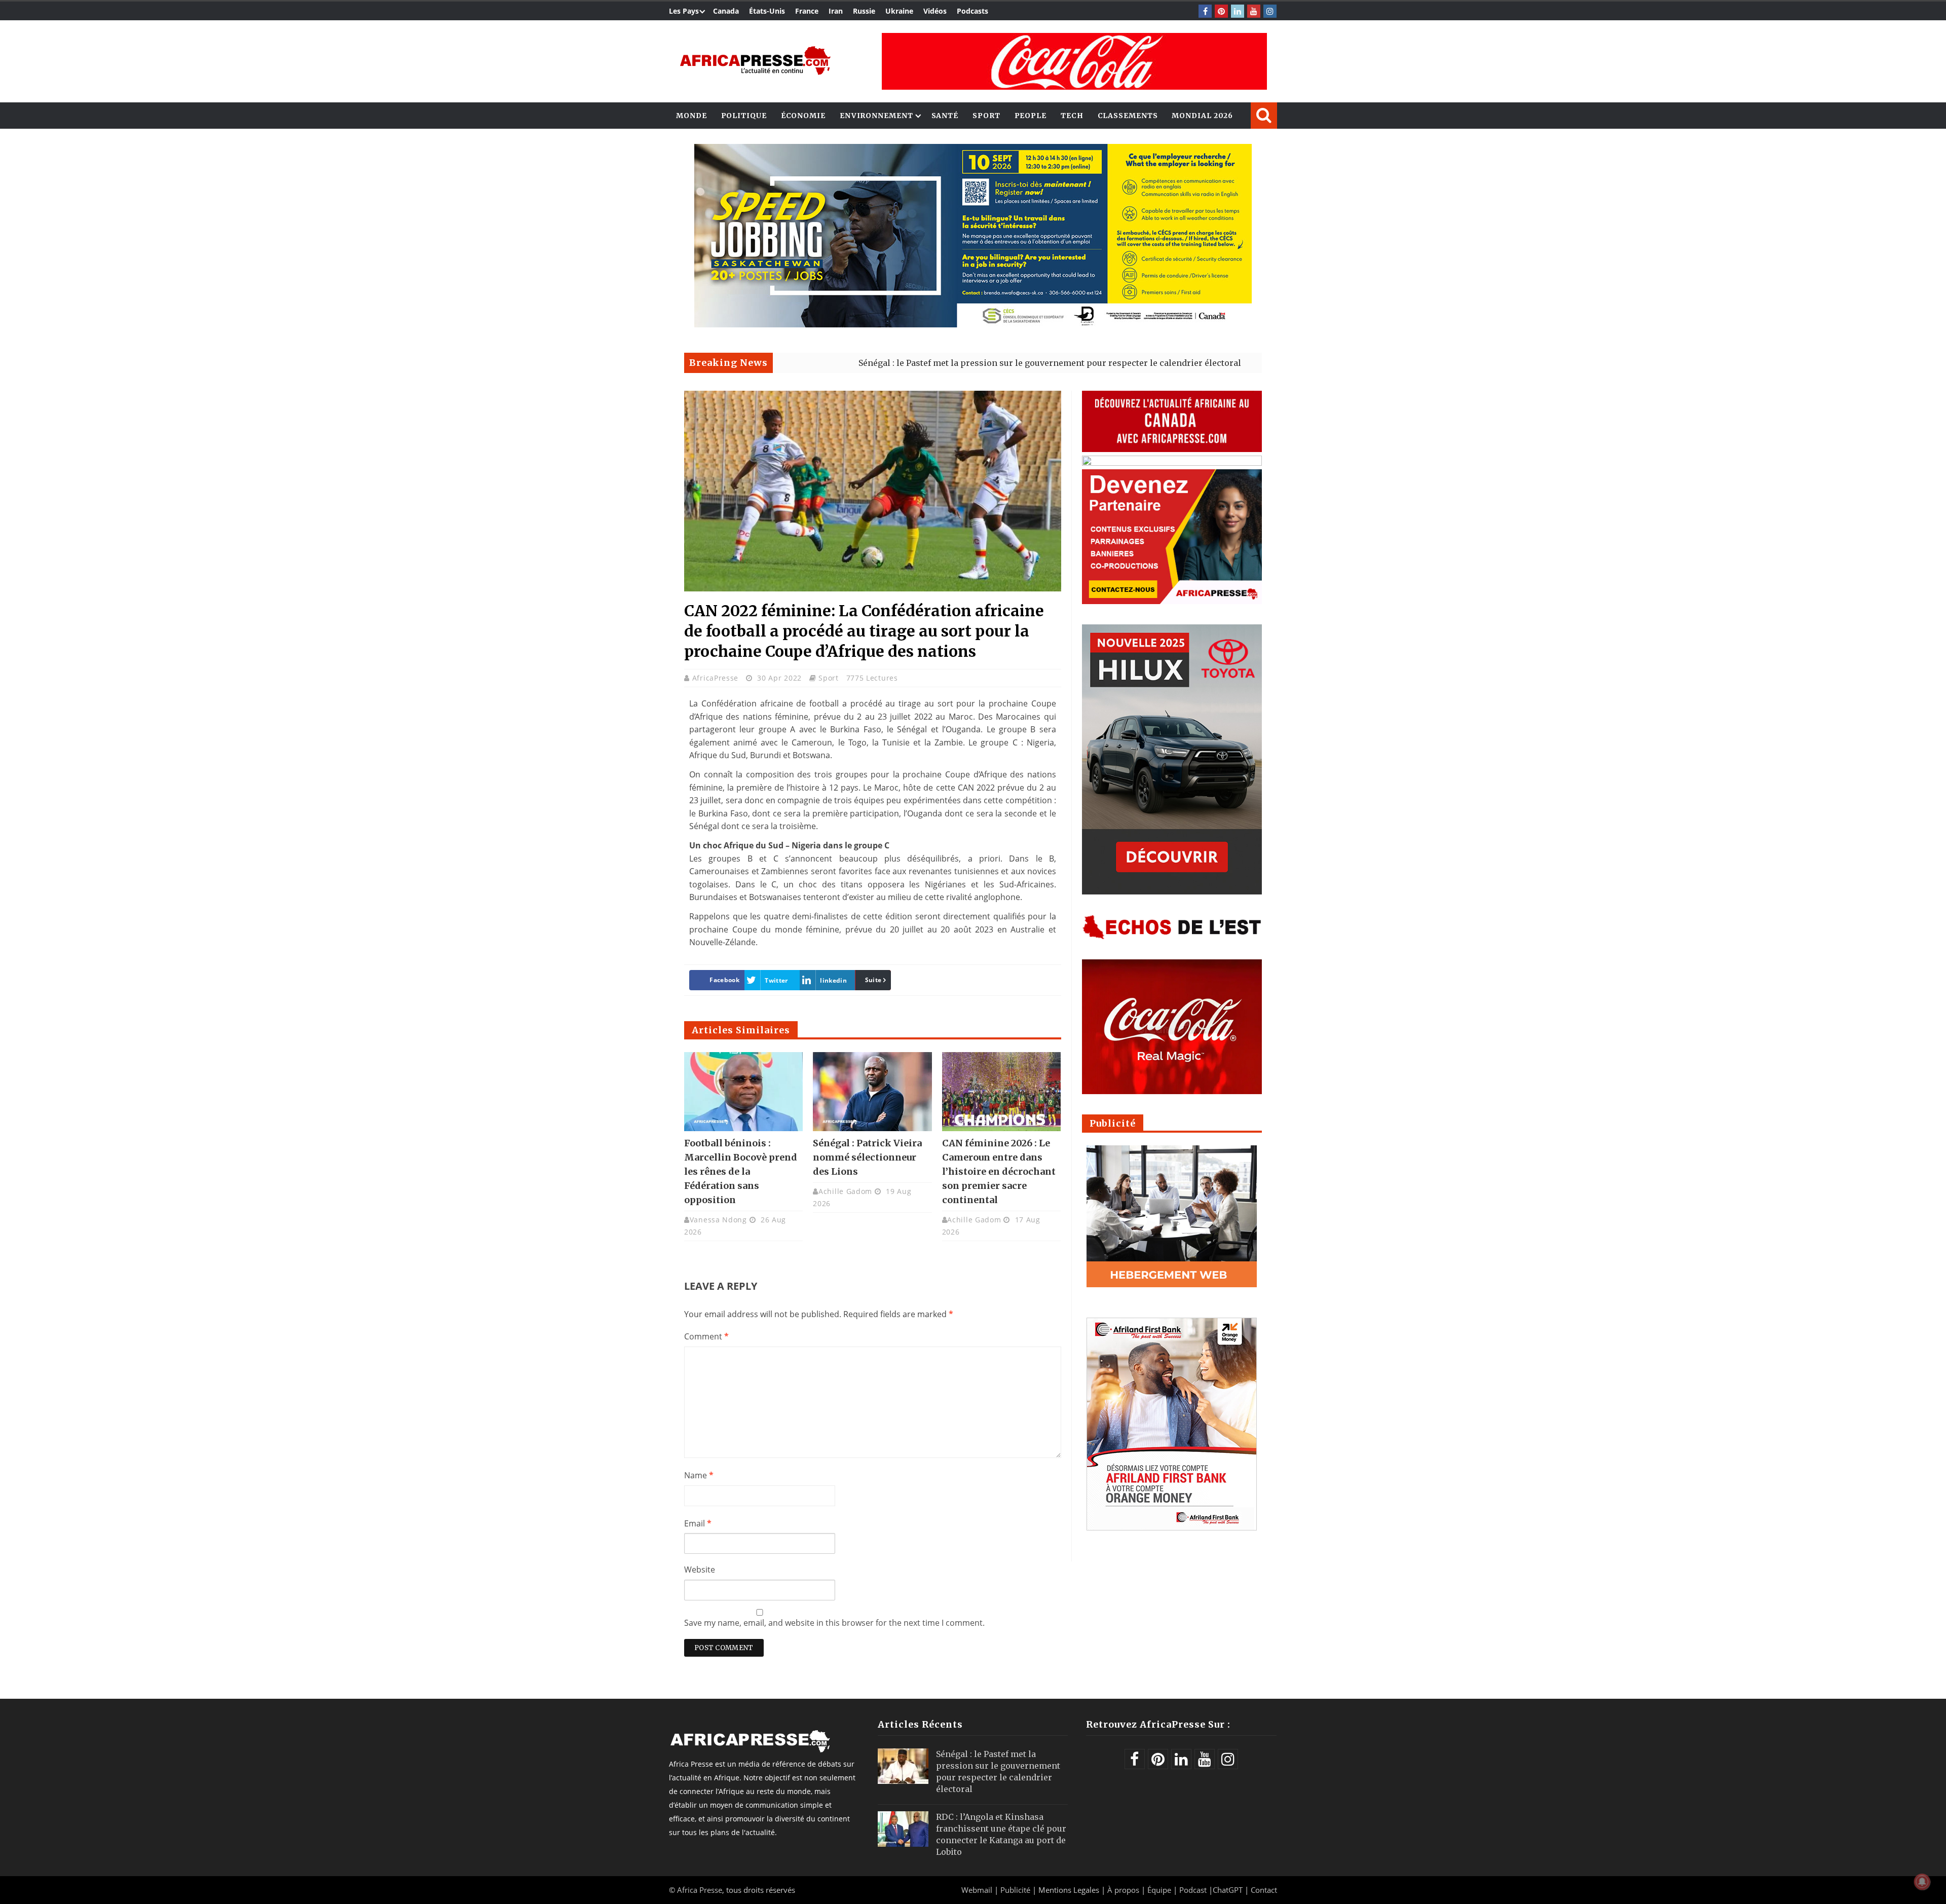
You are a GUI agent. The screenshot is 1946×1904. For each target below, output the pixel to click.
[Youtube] (1254, 11)
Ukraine (899, 11)
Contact (1264, 1890)
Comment (706, 1336)
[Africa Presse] (755, 61)
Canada (726, 11)
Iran (836, 11)
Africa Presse (700, 1890)
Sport (986, 116)
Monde (691, 116)
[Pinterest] (1221, 11)
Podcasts (972, 11)
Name (699, 1475)
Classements (1128, 116)
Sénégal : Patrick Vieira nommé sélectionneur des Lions (867, 1157)
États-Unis (767, 11)
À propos (1123, 1890)
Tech (1072, 116)
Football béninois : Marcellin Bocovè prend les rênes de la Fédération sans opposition (741, 1171)
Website (700, 1570)
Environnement (876, 116)
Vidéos (935, 11)
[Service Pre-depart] (973, 325)
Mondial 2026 (1202, 116)
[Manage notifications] (1922, 1882)
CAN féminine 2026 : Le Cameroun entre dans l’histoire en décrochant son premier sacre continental (999, 1171)
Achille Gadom (845, 1191)
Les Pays (684, 11)
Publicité (1016, 1890)
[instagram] (1270, 11)
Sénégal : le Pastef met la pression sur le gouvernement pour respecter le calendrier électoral (922, 363)
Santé (945, 116)
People (1031, 116)
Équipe (1160, 1890)
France (807, 11)
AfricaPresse (717, 678)
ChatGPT (1228, 1890)
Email (698, 1523)
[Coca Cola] (1074, 61)
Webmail (977, 1890)
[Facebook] (1205, 11)
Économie (803, 116)
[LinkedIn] (1238, 11)
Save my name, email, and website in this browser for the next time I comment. (834, 1623)
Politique (744, 116)
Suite (873, 980)
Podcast (1193, 1890)
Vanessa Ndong (718, 1220)
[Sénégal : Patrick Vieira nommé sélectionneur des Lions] (872, 1092)
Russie (864, 11)
